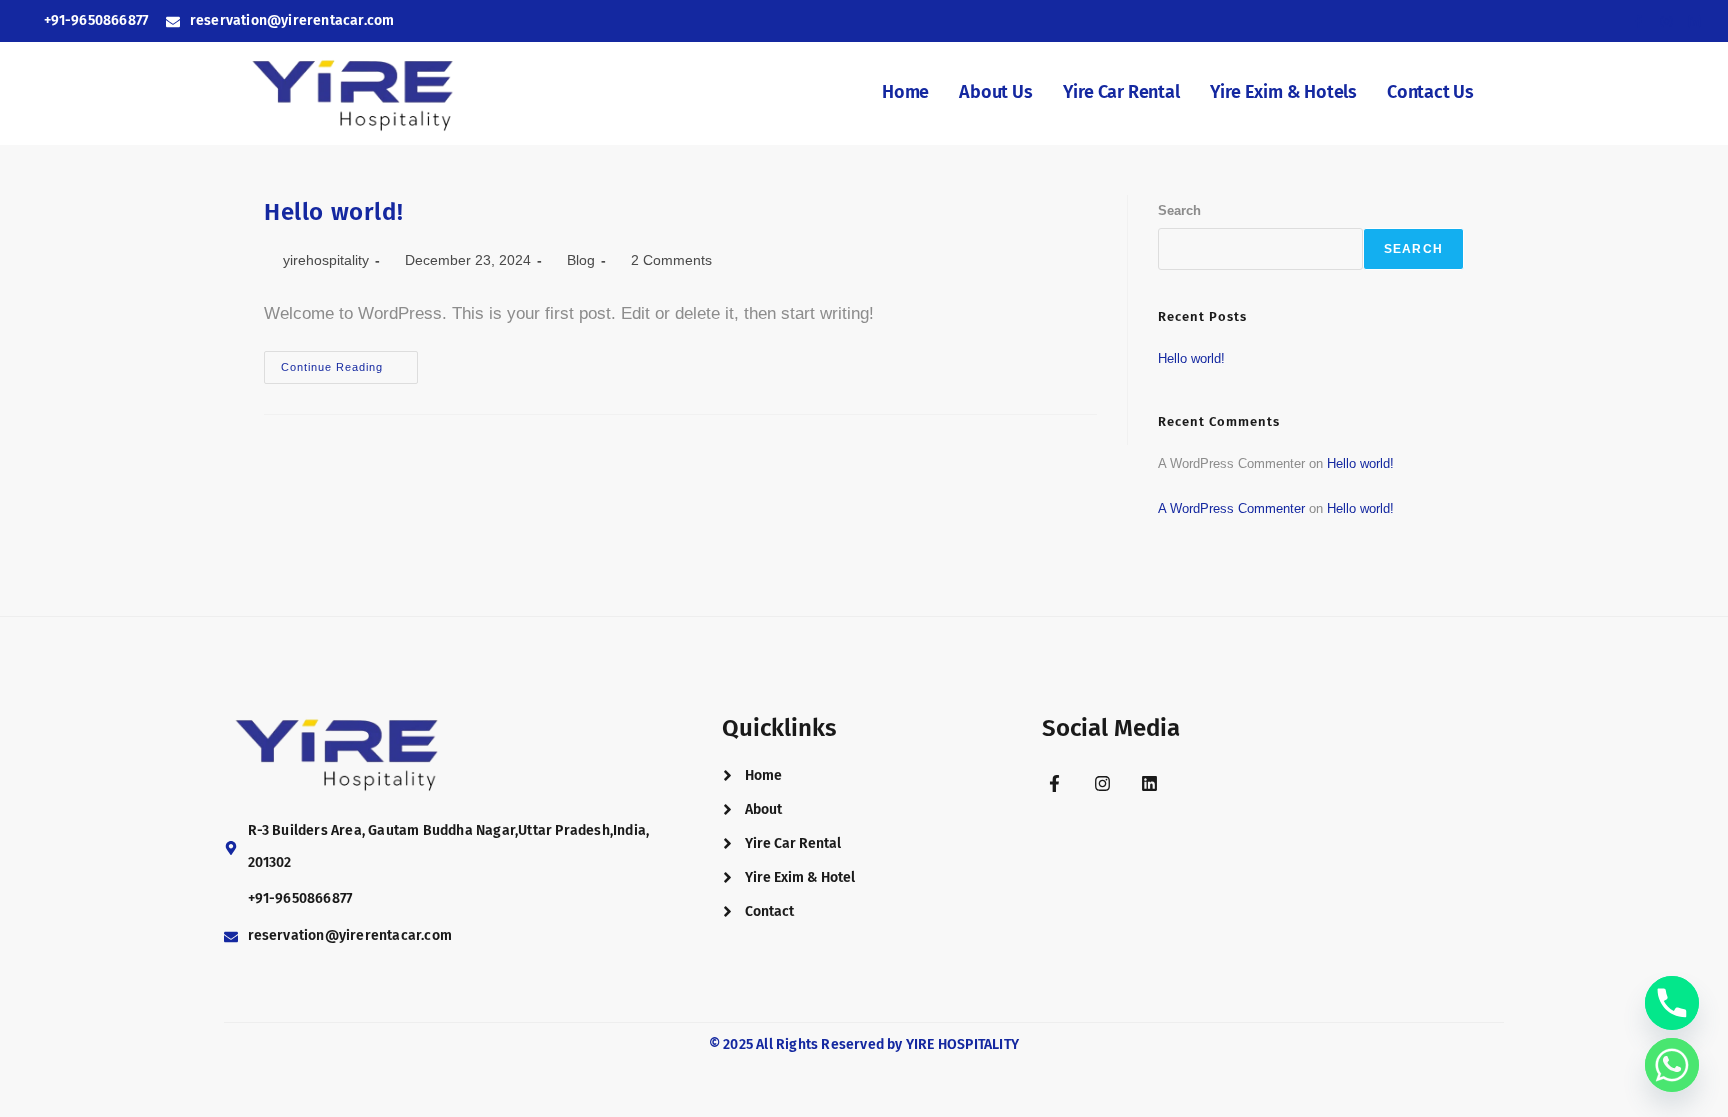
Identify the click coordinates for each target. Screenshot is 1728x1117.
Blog (581, 260)
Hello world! (333, 212)
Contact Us (1430, 92)
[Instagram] (1101, 783)
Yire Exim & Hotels (1283, 92)
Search (1179, 210)
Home (905, 92)
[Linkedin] (1149, 783)
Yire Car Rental (1121, 92)
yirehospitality (326, 260)
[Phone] (1672, 1003)
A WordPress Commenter (1231, 508)
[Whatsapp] (1672, 1065)
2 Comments (671, 260)
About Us (995, 92)
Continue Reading (349, 362)
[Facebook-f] (1054, 783)
